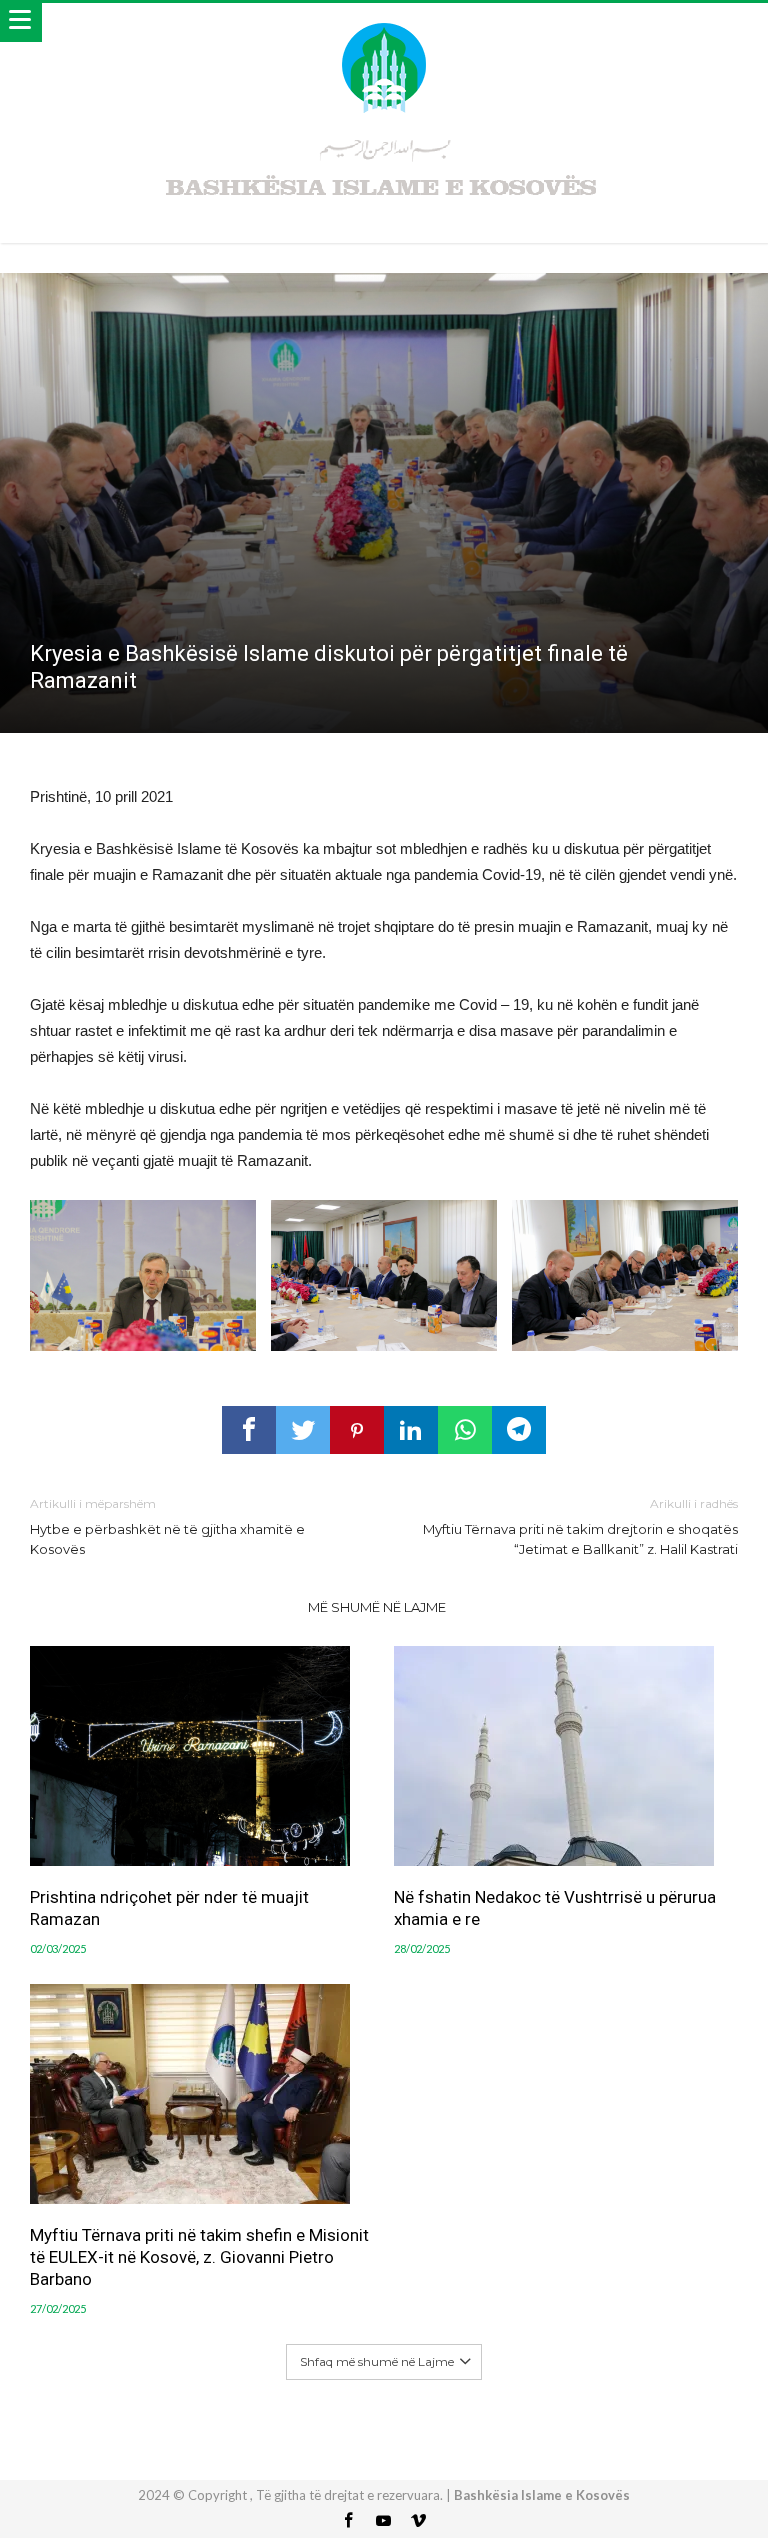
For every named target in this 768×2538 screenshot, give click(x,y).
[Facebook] (349, 2521)
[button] (143, 1275)
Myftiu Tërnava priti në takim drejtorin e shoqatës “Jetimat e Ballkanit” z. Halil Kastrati (580, 1526)
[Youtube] (384, 2521)
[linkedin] (411, 1430)
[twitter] (303, 1430)
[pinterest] (357, 1430)
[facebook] (249, 1430)
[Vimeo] (419, 2521)
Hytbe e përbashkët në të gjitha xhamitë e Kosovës (167, 1526)
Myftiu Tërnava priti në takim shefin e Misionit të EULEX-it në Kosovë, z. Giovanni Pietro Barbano (199, 2257)
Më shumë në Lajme (377, 1607)
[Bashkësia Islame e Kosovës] (384, 22)
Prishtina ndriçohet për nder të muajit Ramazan (169, 1908)
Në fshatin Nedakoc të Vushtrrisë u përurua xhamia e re (555, 1908)
